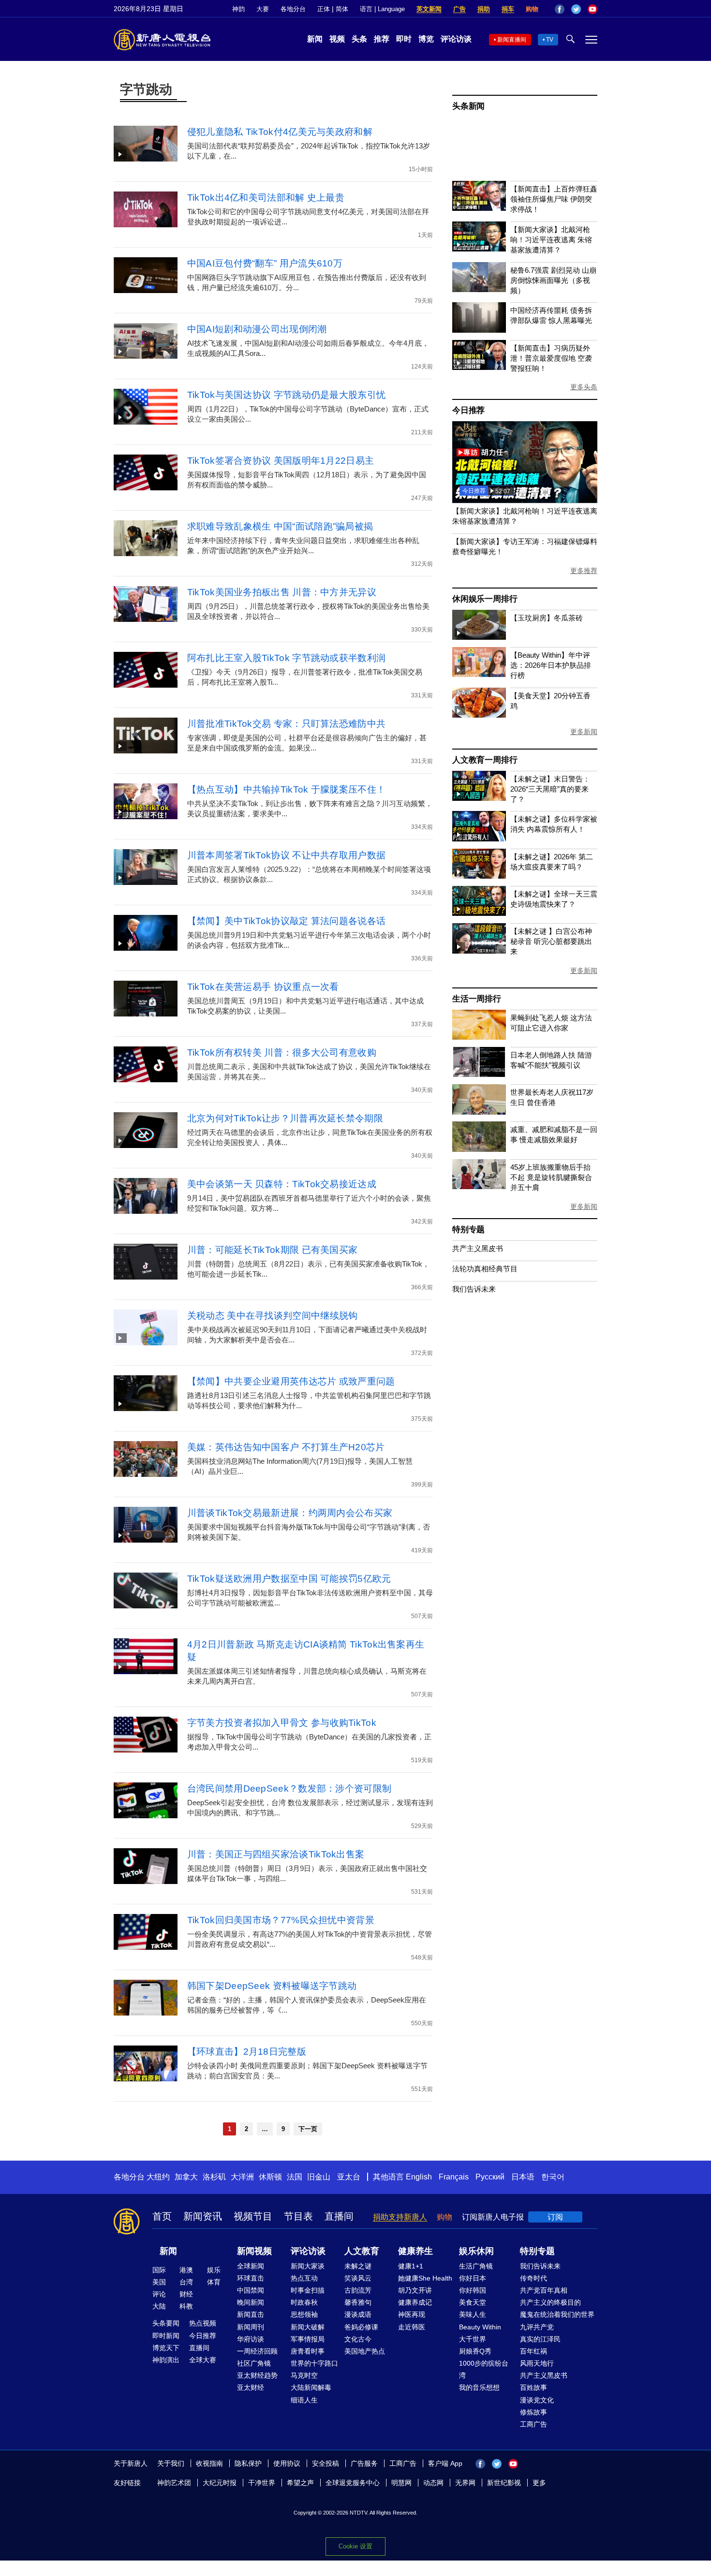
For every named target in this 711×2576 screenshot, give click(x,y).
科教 (186, 2306)
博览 (426, 39)
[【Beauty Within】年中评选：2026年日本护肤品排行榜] (479, 674)
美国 (159, 2282)
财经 (186, 2294)
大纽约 (158, 2177)
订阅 (555, 2217)
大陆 (159, 2306)
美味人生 (473, 2314)
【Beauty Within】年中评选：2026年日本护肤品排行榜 (551, 665)
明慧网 (401, 2483)
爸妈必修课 (361, 2327)
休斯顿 (270, 2177)
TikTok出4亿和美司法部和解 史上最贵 (266, 198)
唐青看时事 (308, 2351)
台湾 (186, 2282)
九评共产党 (537, 2327)
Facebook (560, 9)
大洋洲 (242, 2177)
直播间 (339, 2216)
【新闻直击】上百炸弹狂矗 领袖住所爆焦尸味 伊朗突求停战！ (554, 199)
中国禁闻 (251, 2290)
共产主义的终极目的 (550, 2302)
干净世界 (262, 2483)
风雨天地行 (537, 2363)
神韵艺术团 (174, 2483)
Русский (490, 2177)
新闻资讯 (203, 2216)
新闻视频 (254, 2251)
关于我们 (171, 2463)
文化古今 (358, 2339)
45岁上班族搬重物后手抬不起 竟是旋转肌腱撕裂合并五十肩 (551, 1177)
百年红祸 (533, 2351)
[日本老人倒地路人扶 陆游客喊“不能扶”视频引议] (479, 1074)
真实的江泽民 (540, 2339)
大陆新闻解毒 (311, 2387)
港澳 (186, 2270)
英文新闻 (429, 9)
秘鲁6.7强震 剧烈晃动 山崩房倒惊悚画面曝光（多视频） (553, 280)
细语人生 (304, 2400)
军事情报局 (308, 2339)
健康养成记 (415, 2302)
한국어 (553, 2177)
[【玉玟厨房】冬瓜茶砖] (479, 637)
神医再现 (412, 2314)
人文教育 (362, 2251)
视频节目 (253, 2216)
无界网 (465, 2483)
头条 (359, 39)
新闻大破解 (308, 2327)
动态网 (433, 2483)
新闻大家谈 (308, 2266)
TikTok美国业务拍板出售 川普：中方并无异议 (282, 592)
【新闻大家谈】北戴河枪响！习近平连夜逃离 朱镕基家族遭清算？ (551, 240)
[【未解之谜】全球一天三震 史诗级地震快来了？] (479, 913)
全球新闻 (251, 2266)
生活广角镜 (476, 2266)
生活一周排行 (477, 999)
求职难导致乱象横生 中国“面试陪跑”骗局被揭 (280, 526)
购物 (532, 9)
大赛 (263, 9)
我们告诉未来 (474, 1289)
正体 (324, 9)
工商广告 (533, 2424)
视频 (337, 39)
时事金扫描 (308, 2290)
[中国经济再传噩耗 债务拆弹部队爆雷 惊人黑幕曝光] (479, 330)
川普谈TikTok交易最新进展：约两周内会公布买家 (290, 1513)
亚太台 (349, 2177)
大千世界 (473, 2339)
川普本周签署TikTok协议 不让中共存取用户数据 (287, 855)
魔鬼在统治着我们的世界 (557, 2314)
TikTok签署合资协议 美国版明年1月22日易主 (285, 461)
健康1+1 (411, 2266)
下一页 (308, 2129)
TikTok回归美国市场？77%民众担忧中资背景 (281, 1920)
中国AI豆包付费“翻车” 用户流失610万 (265, 263)
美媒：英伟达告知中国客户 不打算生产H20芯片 (286, 1447)
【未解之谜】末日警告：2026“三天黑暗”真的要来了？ (550, 789)
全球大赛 (203, 2360)
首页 (162, 2216)
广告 (459, 9)
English (419, 2177)
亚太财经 (251, 2387)
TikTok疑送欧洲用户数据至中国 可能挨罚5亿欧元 (289, 1579)
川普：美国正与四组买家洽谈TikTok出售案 (276, 1854)
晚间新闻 (251, 2302)
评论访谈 (456, 39)
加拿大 (186, 2177)
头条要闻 (166, 2323)
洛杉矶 (214, 2177)
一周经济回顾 (257, 2351)
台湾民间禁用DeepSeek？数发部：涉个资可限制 (289, 1788)
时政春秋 (304, 2302)
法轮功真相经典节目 (485, 1269)
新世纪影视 (504, 2483)
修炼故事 (533, 2412)
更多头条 (584, 387)
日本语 (523, 2177)
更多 (539, 2483)
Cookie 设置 (355, 2546)
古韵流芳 (358, 2290)
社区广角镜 (254, 2363)
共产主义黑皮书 (478, 1248)
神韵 (238, 9)
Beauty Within (480, 2327)
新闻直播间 (512, 40)
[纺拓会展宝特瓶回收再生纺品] (525, 500)
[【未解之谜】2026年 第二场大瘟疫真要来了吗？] (479, 876)
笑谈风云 (358, 2278)
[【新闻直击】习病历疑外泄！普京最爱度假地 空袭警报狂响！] (479, 367)
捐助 (484, 9)
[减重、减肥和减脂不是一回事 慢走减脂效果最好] (479, 1149)
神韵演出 (166, 2360)
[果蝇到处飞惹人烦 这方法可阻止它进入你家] (479, 1037)
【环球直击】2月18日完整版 (247, 2052)
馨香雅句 (358, 2302)
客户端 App (445, 2463)
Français (454, 2177)
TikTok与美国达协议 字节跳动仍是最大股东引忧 (287, 395)
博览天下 (166, 2348)
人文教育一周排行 (485, 760)
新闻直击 (251, 2314)
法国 (295, 2177)
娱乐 (214, 2270)
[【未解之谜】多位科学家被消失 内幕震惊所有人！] (479, 839)
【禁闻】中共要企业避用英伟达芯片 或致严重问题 (291, 1381)
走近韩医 (412, 2327)
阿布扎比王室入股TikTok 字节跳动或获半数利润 (287, 658)
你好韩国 (473, 2290)
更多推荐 (584, 571)
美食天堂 (473, 2302)
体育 (214, 2282)
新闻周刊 (251, 2327)
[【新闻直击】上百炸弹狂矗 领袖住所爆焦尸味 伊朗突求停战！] (479, 208)
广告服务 (364, 2463)
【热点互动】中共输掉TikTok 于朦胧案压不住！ (287, 789)
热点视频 (203, 2323)
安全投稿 (326, 2463)
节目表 (298, 2216)
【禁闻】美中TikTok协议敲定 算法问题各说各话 (287, 921)
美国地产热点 (365, 2351)
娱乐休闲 (476, 2251)
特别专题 (468, 1229)
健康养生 (415, 2251)
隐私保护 (248, 2463)
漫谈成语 (358, 2314)
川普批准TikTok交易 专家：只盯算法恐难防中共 (287, 724)
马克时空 (304, 2375)
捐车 (508, 9)
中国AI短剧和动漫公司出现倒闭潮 (257, 329)
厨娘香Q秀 (475, 2351)
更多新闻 (584, 732)
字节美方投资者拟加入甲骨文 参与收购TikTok (282, 1723)
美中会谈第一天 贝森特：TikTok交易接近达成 (282, 1184)
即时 (404, 39)
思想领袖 (304, 2314)
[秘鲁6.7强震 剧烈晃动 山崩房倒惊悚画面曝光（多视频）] (479, 289)
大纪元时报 (220, 2483)
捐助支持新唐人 (400, 2217)
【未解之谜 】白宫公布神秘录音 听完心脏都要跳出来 (551, 941)
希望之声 (300, 2483)
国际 (159, 2270)
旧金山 (319, 2177)
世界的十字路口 (314, 2363)
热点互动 (304, 2278)
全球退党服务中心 (353, 2483)
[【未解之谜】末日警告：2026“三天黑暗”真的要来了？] (479, 798)
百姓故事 (533, 2387)
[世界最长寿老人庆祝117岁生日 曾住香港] (479, 1112)
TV (550, 40)
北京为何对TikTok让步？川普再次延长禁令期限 (285, 1118)
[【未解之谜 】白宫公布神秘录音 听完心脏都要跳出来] (479, 951)
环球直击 (251, 2278)
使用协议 (287, 2463)
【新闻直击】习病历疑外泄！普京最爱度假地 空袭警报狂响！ (551, 358)
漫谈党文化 (537, 2400)
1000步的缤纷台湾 (484, 2369)
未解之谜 (358, 2266)
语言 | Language (382, 9)
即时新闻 (166, 2336)
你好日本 (473, 2278)
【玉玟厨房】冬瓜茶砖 (547, 618)
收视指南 (209, 2463)
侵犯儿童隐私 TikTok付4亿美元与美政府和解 (280, 132)
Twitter (576, 9)
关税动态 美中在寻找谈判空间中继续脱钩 (273, 1316)
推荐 (382, 39)
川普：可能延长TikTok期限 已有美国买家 (275, 1250)
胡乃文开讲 (415, 2290)
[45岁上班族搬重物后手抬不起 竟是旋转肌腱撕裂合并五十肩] (479, 1186)
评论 (159, 2294)
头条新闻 (468, 106)
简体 (342, 9)
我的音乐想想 (479, 2387)
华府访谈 (251, 2339)
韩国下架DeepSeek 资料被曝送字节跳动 (272, 1986)
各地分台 (293, 9)
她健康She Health (425, 2278)
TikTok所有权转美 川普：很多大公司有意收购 (282, 1052)
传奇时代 (533, 2278)
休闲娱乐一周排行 (485, 599)
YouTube (592, 9)
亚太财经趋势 (257, 2375)
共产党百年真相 (544, 2290)
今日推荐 (468, 410)
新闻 (315, 39)
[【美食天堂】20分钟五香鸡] (479, 715)
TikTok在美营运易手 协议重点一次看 (263, 987)
